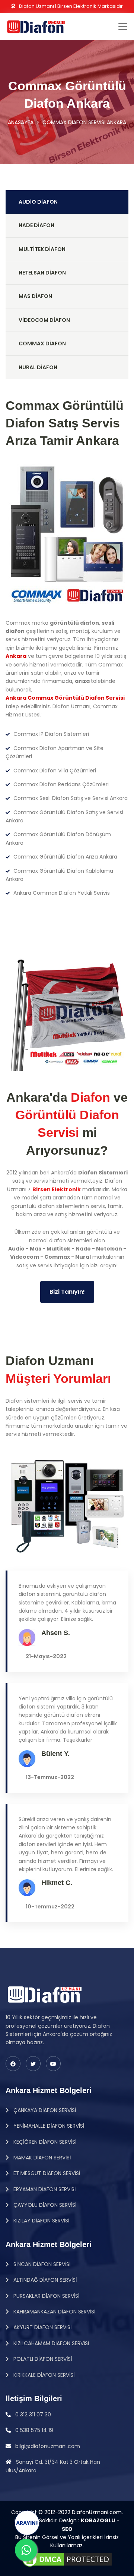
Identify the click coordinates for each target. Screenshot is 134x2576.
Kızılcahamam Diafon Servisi (50, 2343)
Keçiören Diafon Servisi (44, 2142)
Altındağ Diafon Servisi (44, 2280)
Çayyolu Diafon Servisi (44, 2205)
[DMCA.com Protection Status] (67, 2559)
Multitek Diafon (42, 249)
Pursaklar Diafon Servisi (46, 2296)
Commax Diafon (42, 343)
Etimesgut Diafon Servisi (46, 2173)
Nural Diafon (38, 367)
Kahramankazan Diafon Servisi (54, 2312)
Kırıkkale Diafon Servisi (43, 2375)
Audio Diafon (38, 202)
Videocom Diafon (44, 320)
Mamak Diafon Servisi (41, 2158)
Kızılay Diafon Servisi (41, 2221)
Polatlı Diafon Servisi (42, 2359)
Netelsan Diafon (42, 273)
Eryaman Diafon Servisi (44, 2189)
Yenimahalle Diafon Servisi (48, 2126)
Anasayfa (21, 122)
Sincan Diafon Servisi (41, 2264)
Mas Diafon (35, 296)
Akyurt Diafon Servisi (42, 2327)
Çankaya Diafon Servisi (44, 2110)
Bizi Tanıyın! (67, 1292)
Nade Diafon (36, 225)
